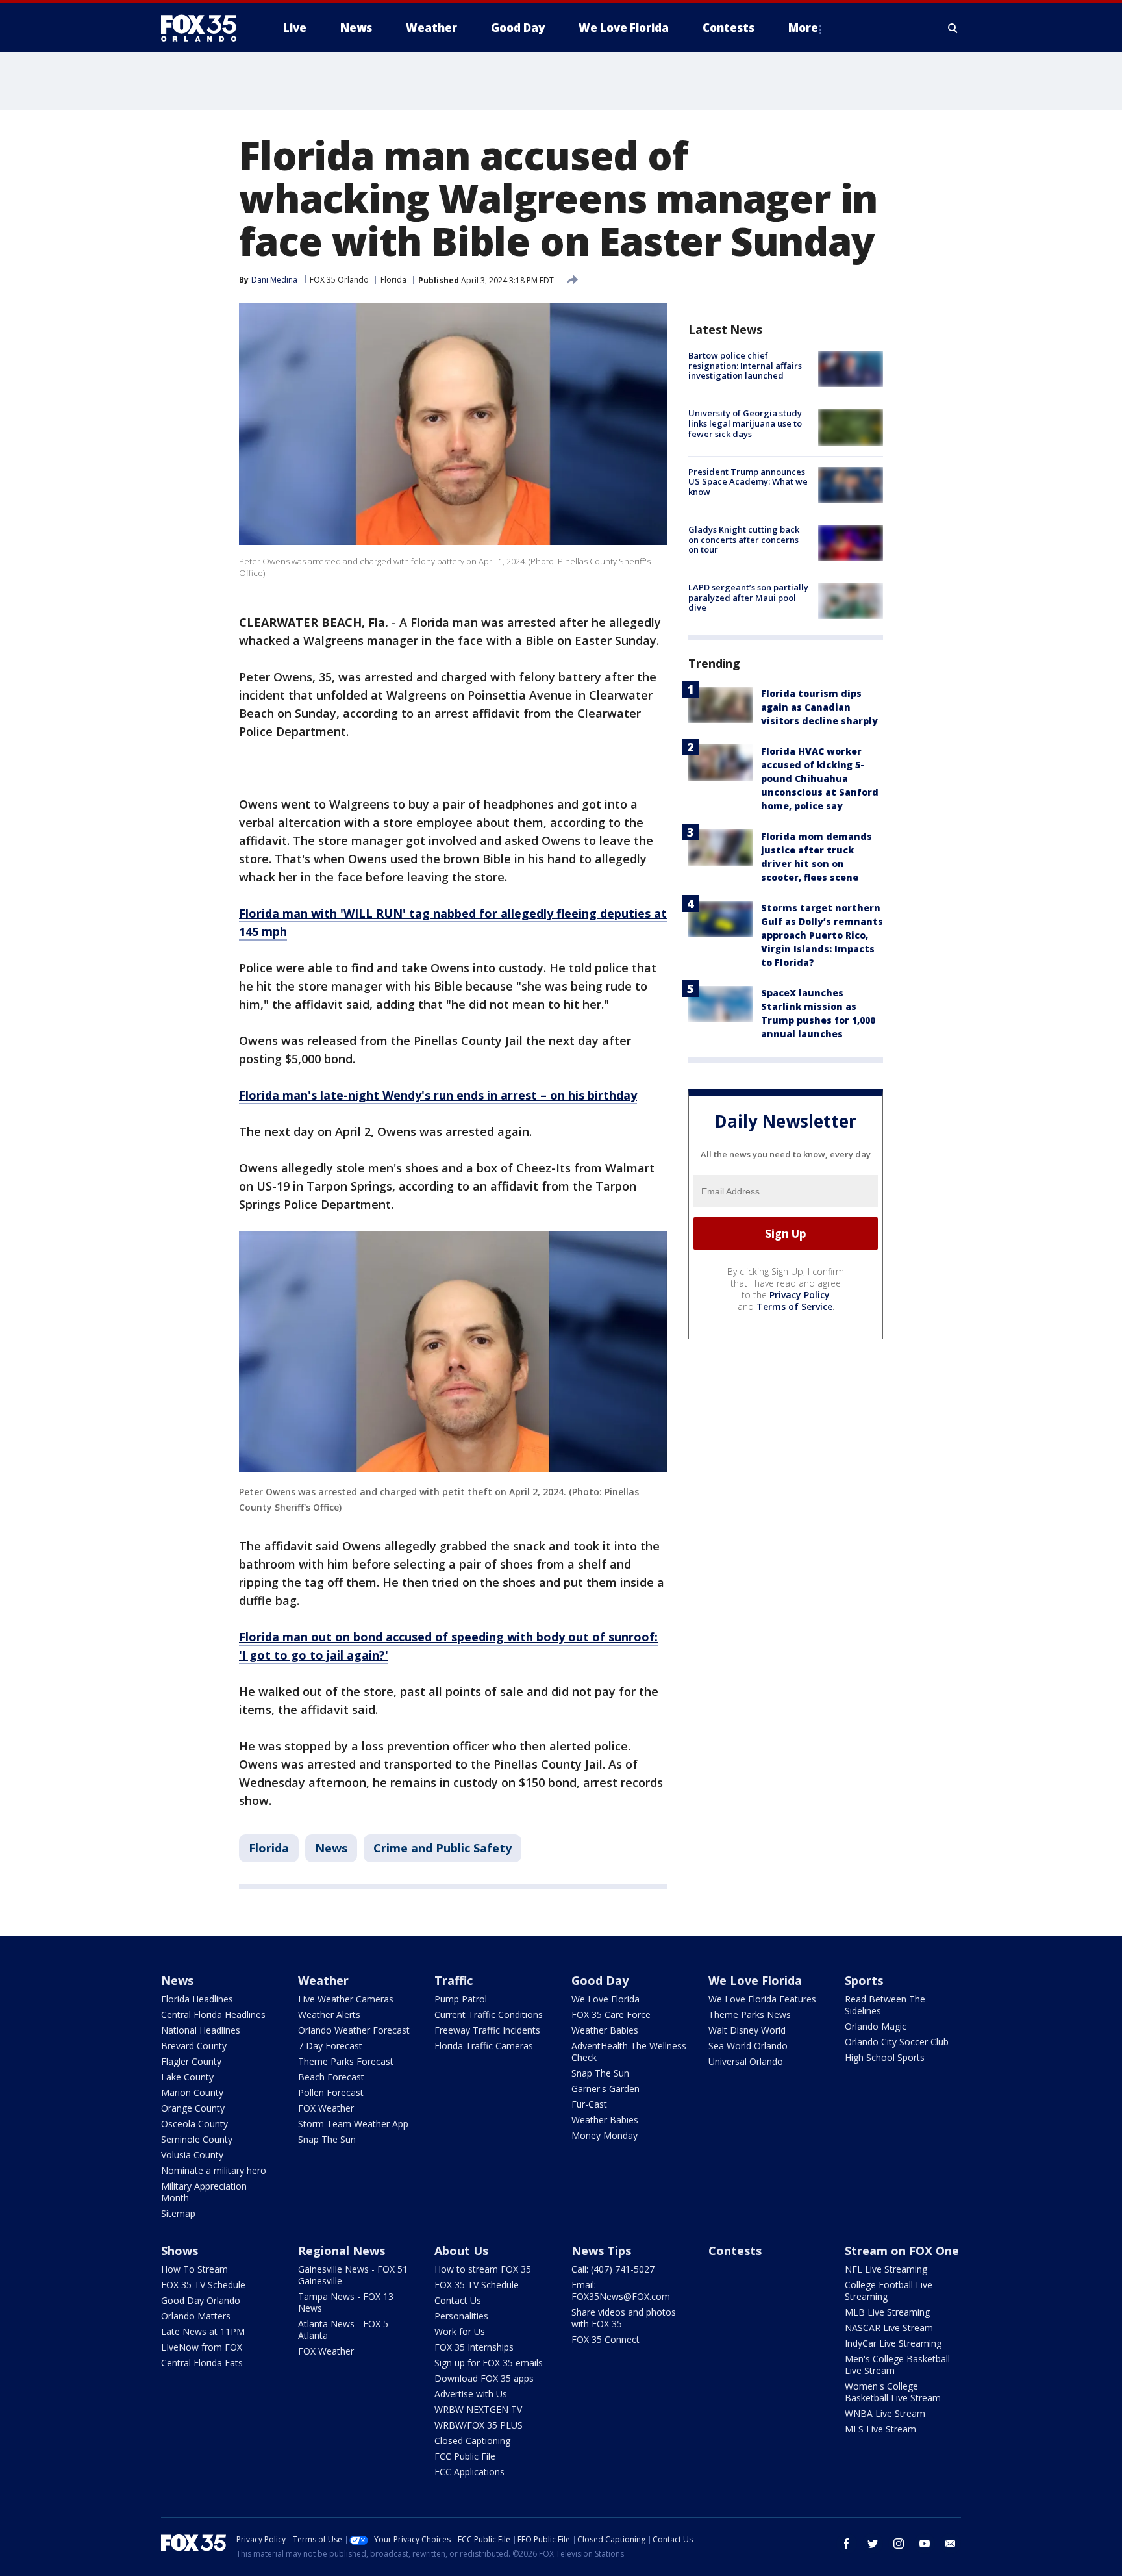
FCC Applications (469, 2472)
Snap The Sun (327, 2139)
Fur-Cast (589, 2104)
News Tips (601, 2251)
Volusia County (192, 2155)
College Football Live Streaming (889, 2291)
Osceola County (194, 2124)
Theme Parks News (750, 2014)
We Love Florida (605, 1999)
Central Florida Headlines (213, 2014)
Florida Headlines (197, 1999)
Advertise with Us (471, 2394)
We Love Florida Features (762, 1999)
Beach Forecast (331, 2077)
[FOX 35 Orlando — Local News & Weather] (204, 28)
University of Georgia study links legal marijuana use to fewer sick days (745, 423)
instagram (899, 2544)
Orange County (193, 2108)
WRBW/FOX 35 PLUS (479, 2425)
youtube (925, 2544)
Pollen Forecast (331, 2092)
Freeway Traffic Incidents (487, 2030)
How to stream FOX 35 (483, 2269)
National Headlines (201, 2030)
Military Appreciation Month (204, 2192)
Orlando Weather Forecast (354, 2030)
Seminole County (197, 2139)
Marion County (192, 2092)
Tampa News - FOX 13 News (346, 2302)
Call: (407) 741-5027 (613, 2269)
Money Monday (605, 2135)
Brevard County (194, 2046)
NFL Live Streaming (886, 2269)
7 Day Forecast (330, 2046)
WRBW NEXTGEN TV (478, 2409)
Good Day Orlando (201, 2300)
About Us (461, 2251)
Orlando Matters (196, 2316)
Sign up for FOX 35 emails (489, 2363)
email (951, 2544)
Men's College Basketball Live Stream (897, 2365)
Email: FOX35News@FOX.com (621, 2291)
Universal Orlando (746, 2061)
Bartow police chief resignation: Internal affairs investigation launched (745, 365)
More (803, 28)
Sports (864, 1980)
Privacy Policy (800, 1295)
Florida (393, 280)
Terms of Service (794, 1307)
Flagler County (191, 2061)
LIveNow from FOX (202, 2347)
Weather (323, 1980)
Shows (180, 2251)
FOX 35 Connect (605, 2339)
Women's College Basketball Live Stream (893, 2392)
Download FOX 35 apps (484, 2378)
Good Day (600, 1980)
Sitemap (178, 2213)
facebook (847, 2544)
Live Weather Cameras (346, 1999)
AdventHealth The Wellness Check (629, 2052)
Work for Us (460, 2331)
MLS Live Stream (880, 2429)
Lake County (187, 2077)
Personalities (461, 2316)
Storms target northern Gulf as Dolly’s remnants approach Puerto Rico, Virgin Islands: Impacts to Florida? (822, 935)
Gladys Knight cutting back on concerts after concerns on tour (744, 539)
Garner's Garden (605, 2089)
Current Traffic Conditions (489, 2014)
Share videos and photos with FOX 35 (624, 2318)
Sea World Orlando (748, 2046)
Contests (735, 2251)
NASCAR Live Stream (889, 2328)
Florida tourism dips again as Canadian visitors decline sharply (819, 707)
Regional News (342, 2251)
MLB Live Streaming (887, 2312)
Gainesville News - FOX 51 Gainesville (353, 2275)
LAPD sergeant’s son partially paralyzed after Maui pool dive (748, 597)
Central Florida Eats (202, 2363)
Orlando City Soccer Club (897, 2042)
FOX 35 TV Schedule (203, 2285)
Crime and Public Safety (443, 1848)
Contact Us (458, 2300)
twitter (873, 2544)
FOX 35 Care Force (611, 2014)
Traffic (454, 1980)
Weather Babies (605, 2030)
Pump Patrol (461, 1999)
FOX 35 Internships (474, 2347)
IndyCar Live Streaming (893, 2343)
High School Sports (885, 2057)
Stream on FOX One (902, 2251)
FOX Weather (326, 2108)
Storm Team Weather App (353, 2124)
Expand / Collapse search (953, 28)
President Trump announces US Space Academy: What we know (748, 482)
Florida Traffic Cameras (484, 2046)
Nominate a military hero (214, 2170)
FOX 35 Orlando (339, 280)
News (331, 1848)
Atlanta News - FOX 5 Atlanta (343, 2330)
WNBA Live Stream (885, 2413)
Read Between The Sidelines (885, 2005)
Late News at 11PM (203, 2331)
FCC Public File (465, 2456)
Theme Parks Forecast (346, 2061)
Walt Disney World (747, 2030)
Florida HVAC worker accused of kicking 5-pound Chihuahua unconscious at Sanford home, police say (820, 778)
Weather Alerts (329, 2014)
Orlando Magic (876, 2026)
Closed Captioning (472, 2441)
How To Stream (194, 2269)
